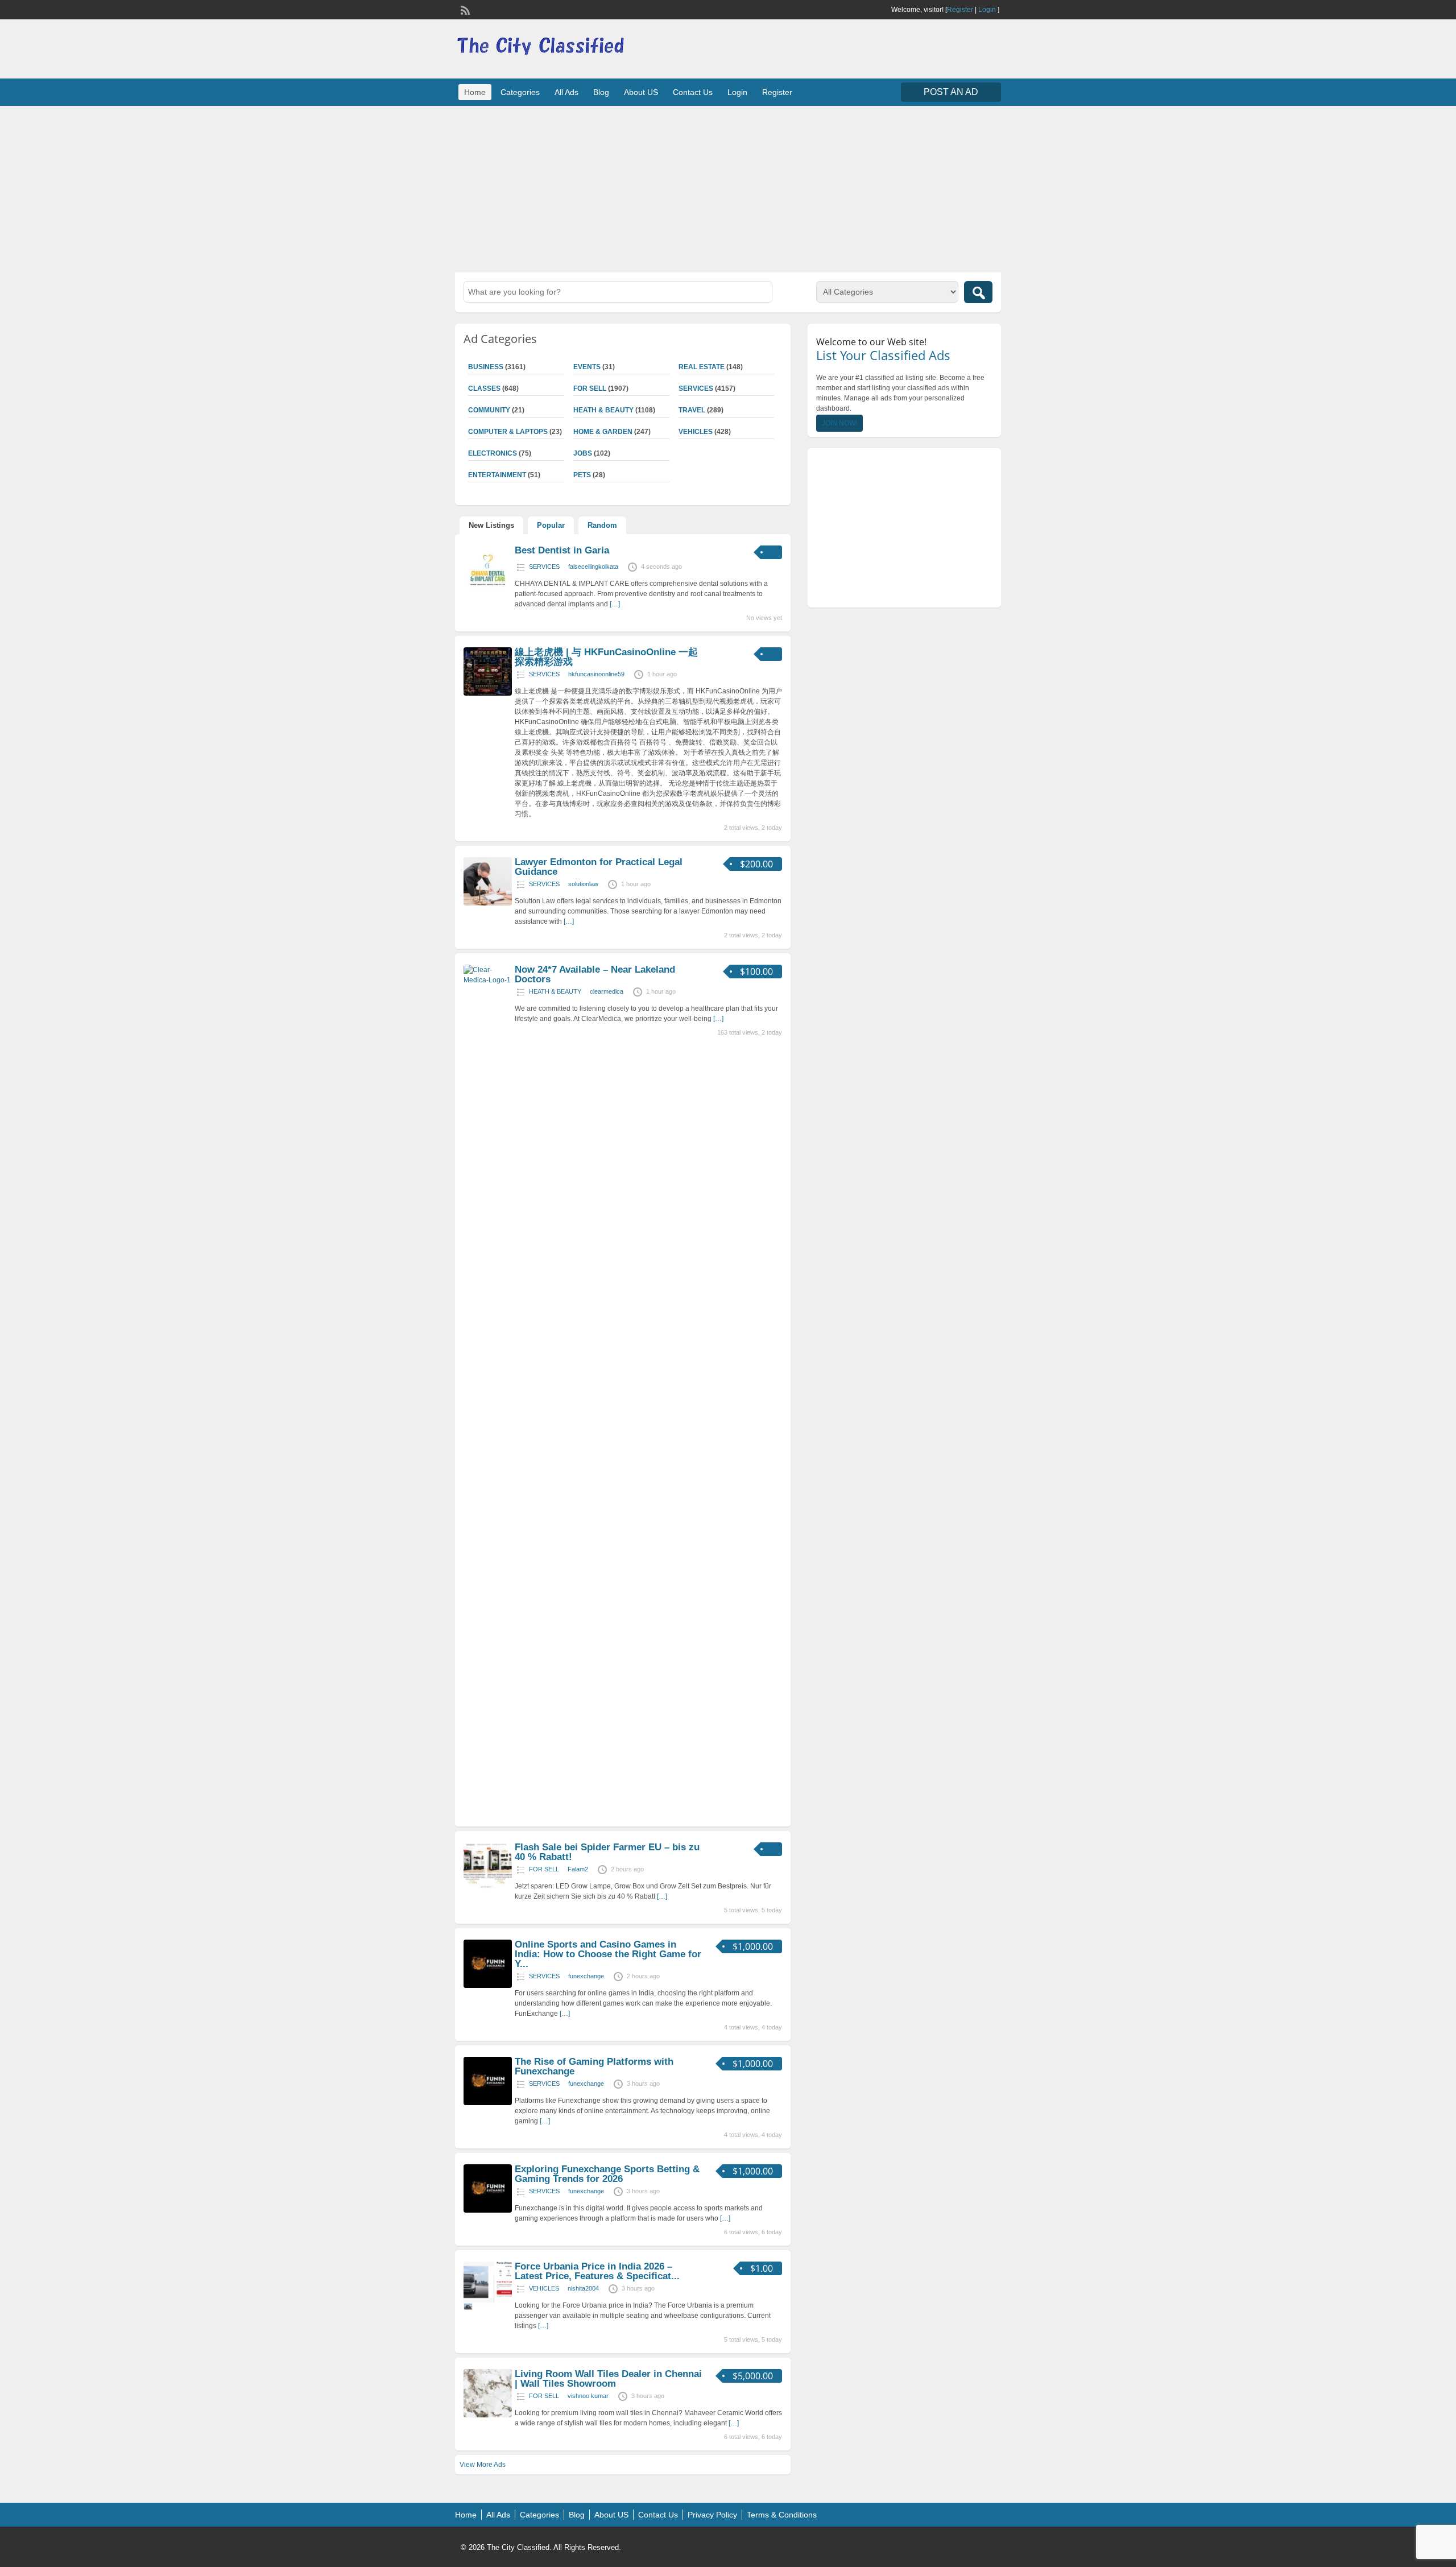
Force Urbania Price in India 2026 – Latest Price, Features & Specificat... (597, 2271)
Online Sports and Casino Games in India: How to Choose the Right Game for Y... (608, 1954)
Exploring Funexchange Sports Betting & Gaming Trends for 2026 (607, 2174)
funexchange (586, 1976)
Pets (582, 475)
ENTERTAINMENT (497, 475)
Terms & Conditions (782, 2515)
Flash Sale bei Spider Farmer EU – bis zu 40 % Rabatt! (607, 1852)
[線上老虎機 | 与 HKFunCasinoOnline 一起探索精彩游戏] (488, 693)
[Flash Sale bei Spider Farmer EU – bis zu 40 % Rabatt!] (488, 1888)
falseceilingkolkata (593, 567)
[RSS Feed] (464, 9)
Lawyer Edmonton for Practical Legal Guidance (599, 867)
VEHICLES (696, 432)
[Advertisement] (728, 188)
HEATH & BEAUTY (603, 410)
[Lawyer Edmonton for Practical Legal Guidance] (488, 903)
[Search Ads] (978, 292)
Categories (520, 92)
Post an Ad (951, 92)
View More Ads (483, 2465)
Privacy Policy (712, 2515)
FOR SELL (590, 388)
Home (475, 92)
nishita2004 (583, 2288)
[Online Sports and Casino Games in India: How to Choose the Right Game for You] (488, 1986)
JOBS (583, 453)
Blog (601, 92)
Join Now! (839, 423)
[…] (615, 604)
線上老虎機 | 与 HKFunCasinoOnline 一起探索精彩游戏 (606, 657)
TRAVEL (692, 410)
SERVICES (696, 388)
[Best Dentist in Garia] (488, 592)
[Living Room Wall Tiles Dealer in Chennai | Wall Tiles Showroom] (488, 2415)
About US (641, 92)
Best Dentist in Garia (562, 550)
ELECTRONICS (493, 453)
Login (987, 10)
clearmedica (607, 991)
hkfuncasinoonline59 (596, 674)
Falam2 (578, 1869)
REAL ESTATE (702, 367)
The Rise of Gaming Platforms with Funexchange (594, 2066)
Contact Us (693, 92)
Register (960, 10)
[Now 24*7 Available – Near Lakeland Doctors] (488, 980)
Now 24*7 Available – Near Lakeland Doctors (595, 974)
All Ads (566, 92)
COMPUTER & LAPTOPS (508, 432)
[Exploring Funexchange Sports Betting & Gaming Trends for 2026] (488, 2210)
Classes (484, 388)
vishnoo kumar (588, 2396)
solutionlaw (583, 884)
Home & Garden (603, 432)
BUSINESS (486, 367)
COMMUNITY (489, 410)
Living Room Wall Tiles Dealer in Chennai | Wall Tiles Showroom (608, 2379)
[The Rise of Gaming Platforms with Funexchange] (488, 2103)
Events (587, 367)
